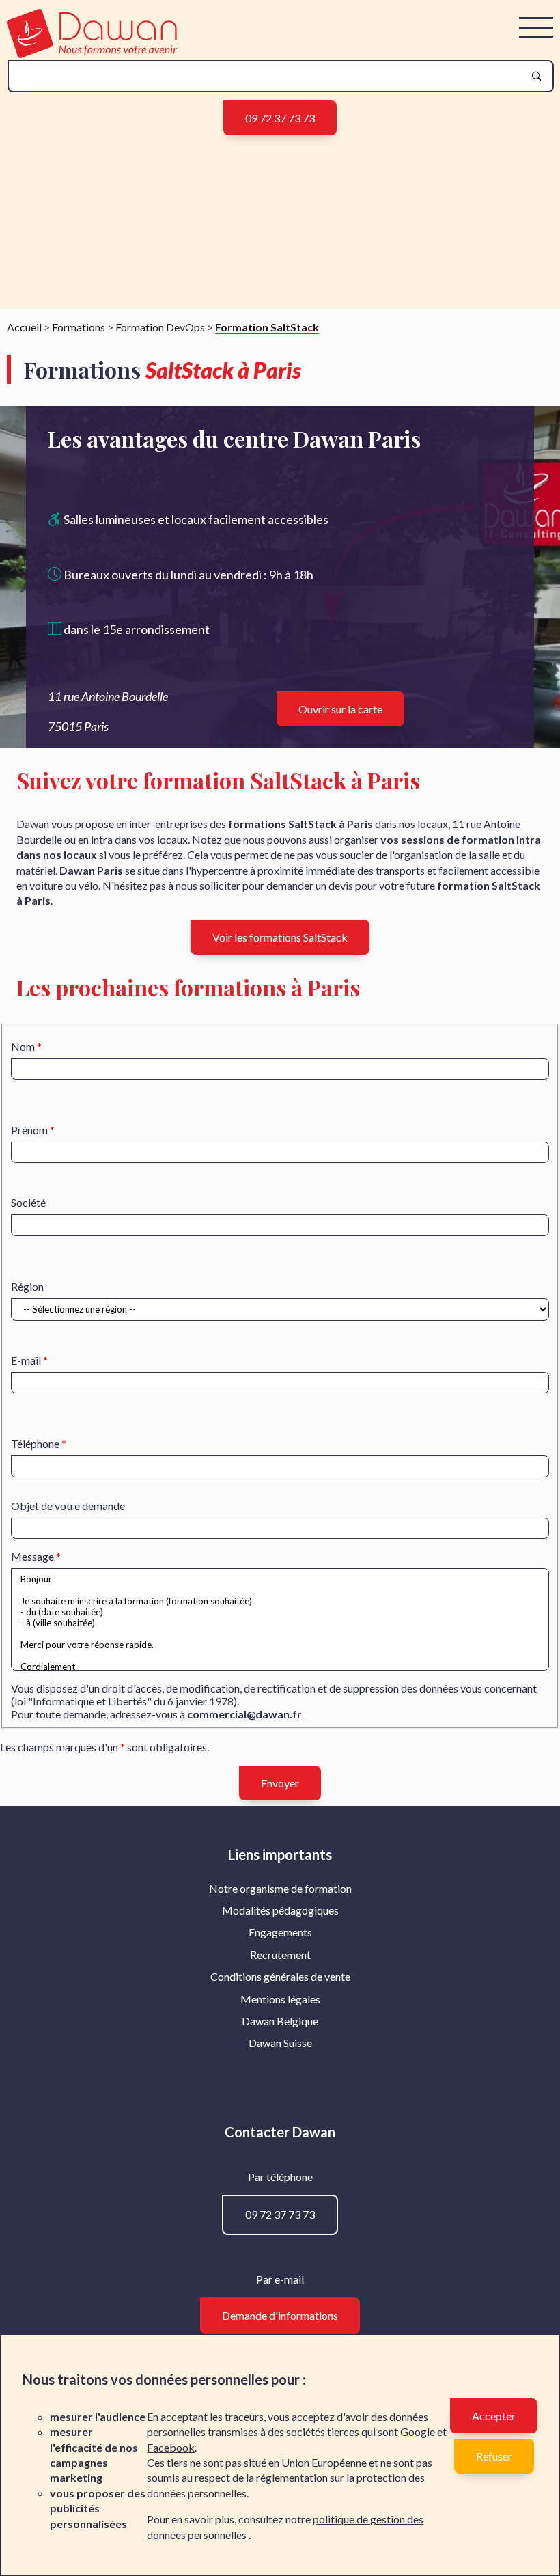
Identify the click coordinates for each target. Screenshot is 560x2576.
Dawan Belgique (280, 2021)
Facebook (171, 2447)
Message (32, 1556)
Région (27, 1286)
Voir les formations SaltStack (280, 937)
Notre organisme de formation (280, 1888)
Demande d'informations (280, 2315)
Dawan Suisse (280, 2043)
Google (418, 2431)
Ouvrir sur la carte (340, 709)
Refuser (494, 2456)
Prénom (29, 1130)
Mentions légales (280, 1999)
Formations (79, 327)
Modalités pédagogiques (280, 1910)
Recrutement (280, 1955)
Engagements (280, 1932)
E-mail (26, 1360)
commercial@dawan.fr (244, 1714)
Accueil (24, 327)
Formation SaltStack (267, 327)
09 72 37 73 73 (280, 118)
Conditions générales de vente (280, 1976)
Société (28, 1202)
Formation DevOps (160, 327)
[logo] (92, 54)
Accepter (494, 2416)
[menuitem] (280, 1889)
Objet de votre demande (68, 1506)
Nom (23, 1046)
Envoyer (280, 1783)
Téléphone (35, 1443)
